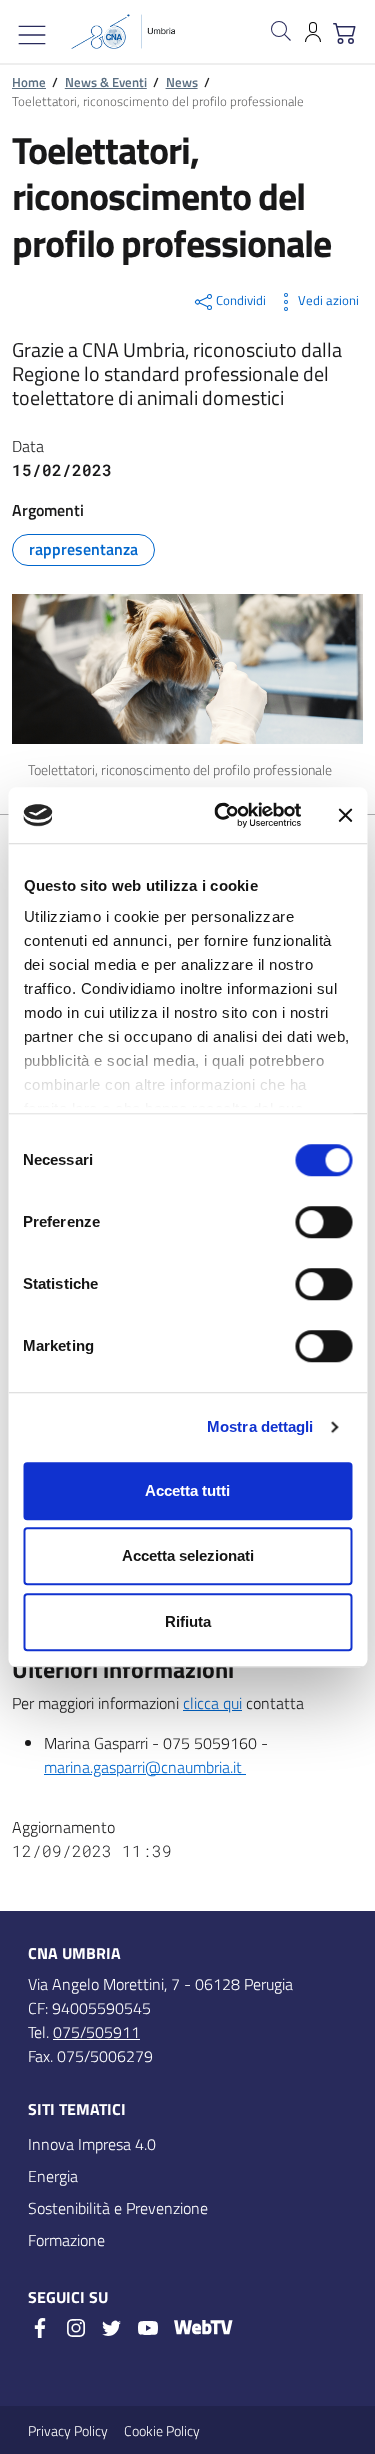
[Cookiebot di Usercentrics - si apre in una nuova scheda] (223, 815)
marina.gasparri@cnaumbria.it (145, 1767)
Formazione (66, 2240)
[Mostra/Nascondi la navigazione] (32, 35)
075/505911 (96, 2032)
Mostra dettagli (260, 1426)
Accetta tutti (187, 1490)
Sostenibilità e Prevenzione (118, 2208)
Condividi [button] (241, 300)
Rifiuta (188, 1621)
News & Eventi (106, 82)
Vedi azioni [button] (328, 300)
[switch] (323, 1222)
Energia (53, 2176)
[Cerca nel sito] (281, 31)
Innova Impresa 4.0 (92, 2144)
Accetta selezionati (188, 1555)
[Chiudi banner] (345, 815)
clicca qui (212, 1703)
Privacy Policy (68, 2430)
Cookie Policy (162, 2430)
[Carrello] (345, 31)
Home (29, 82)
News (182, 82)
